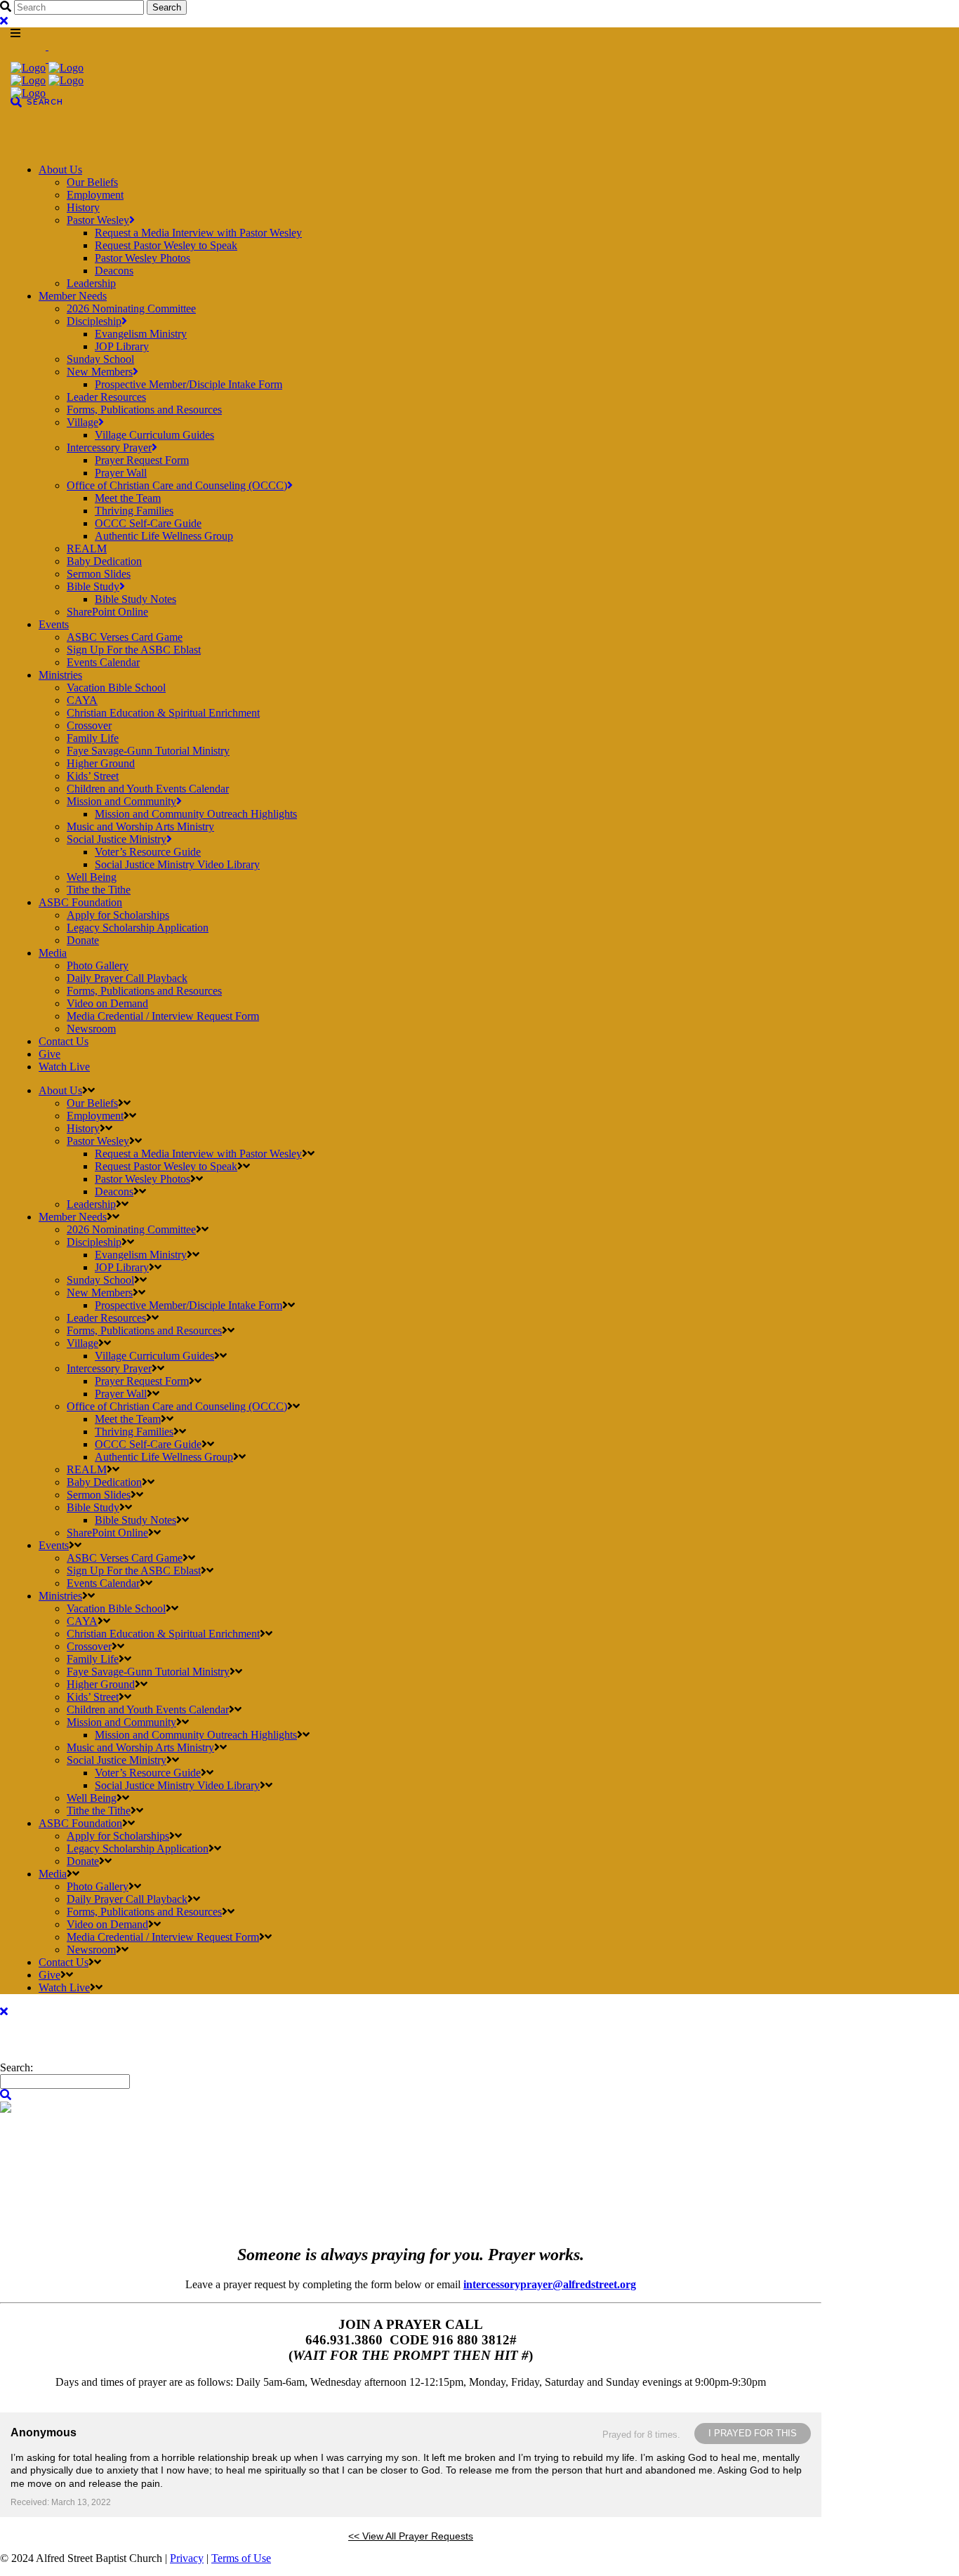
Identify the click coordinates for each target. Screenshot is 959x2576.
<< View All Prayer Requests (411, 2536)
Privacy (187, 2558)
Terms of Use (241, 2558)
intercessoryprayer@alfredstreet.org (550, 2284)
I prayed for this (753, 2433)
